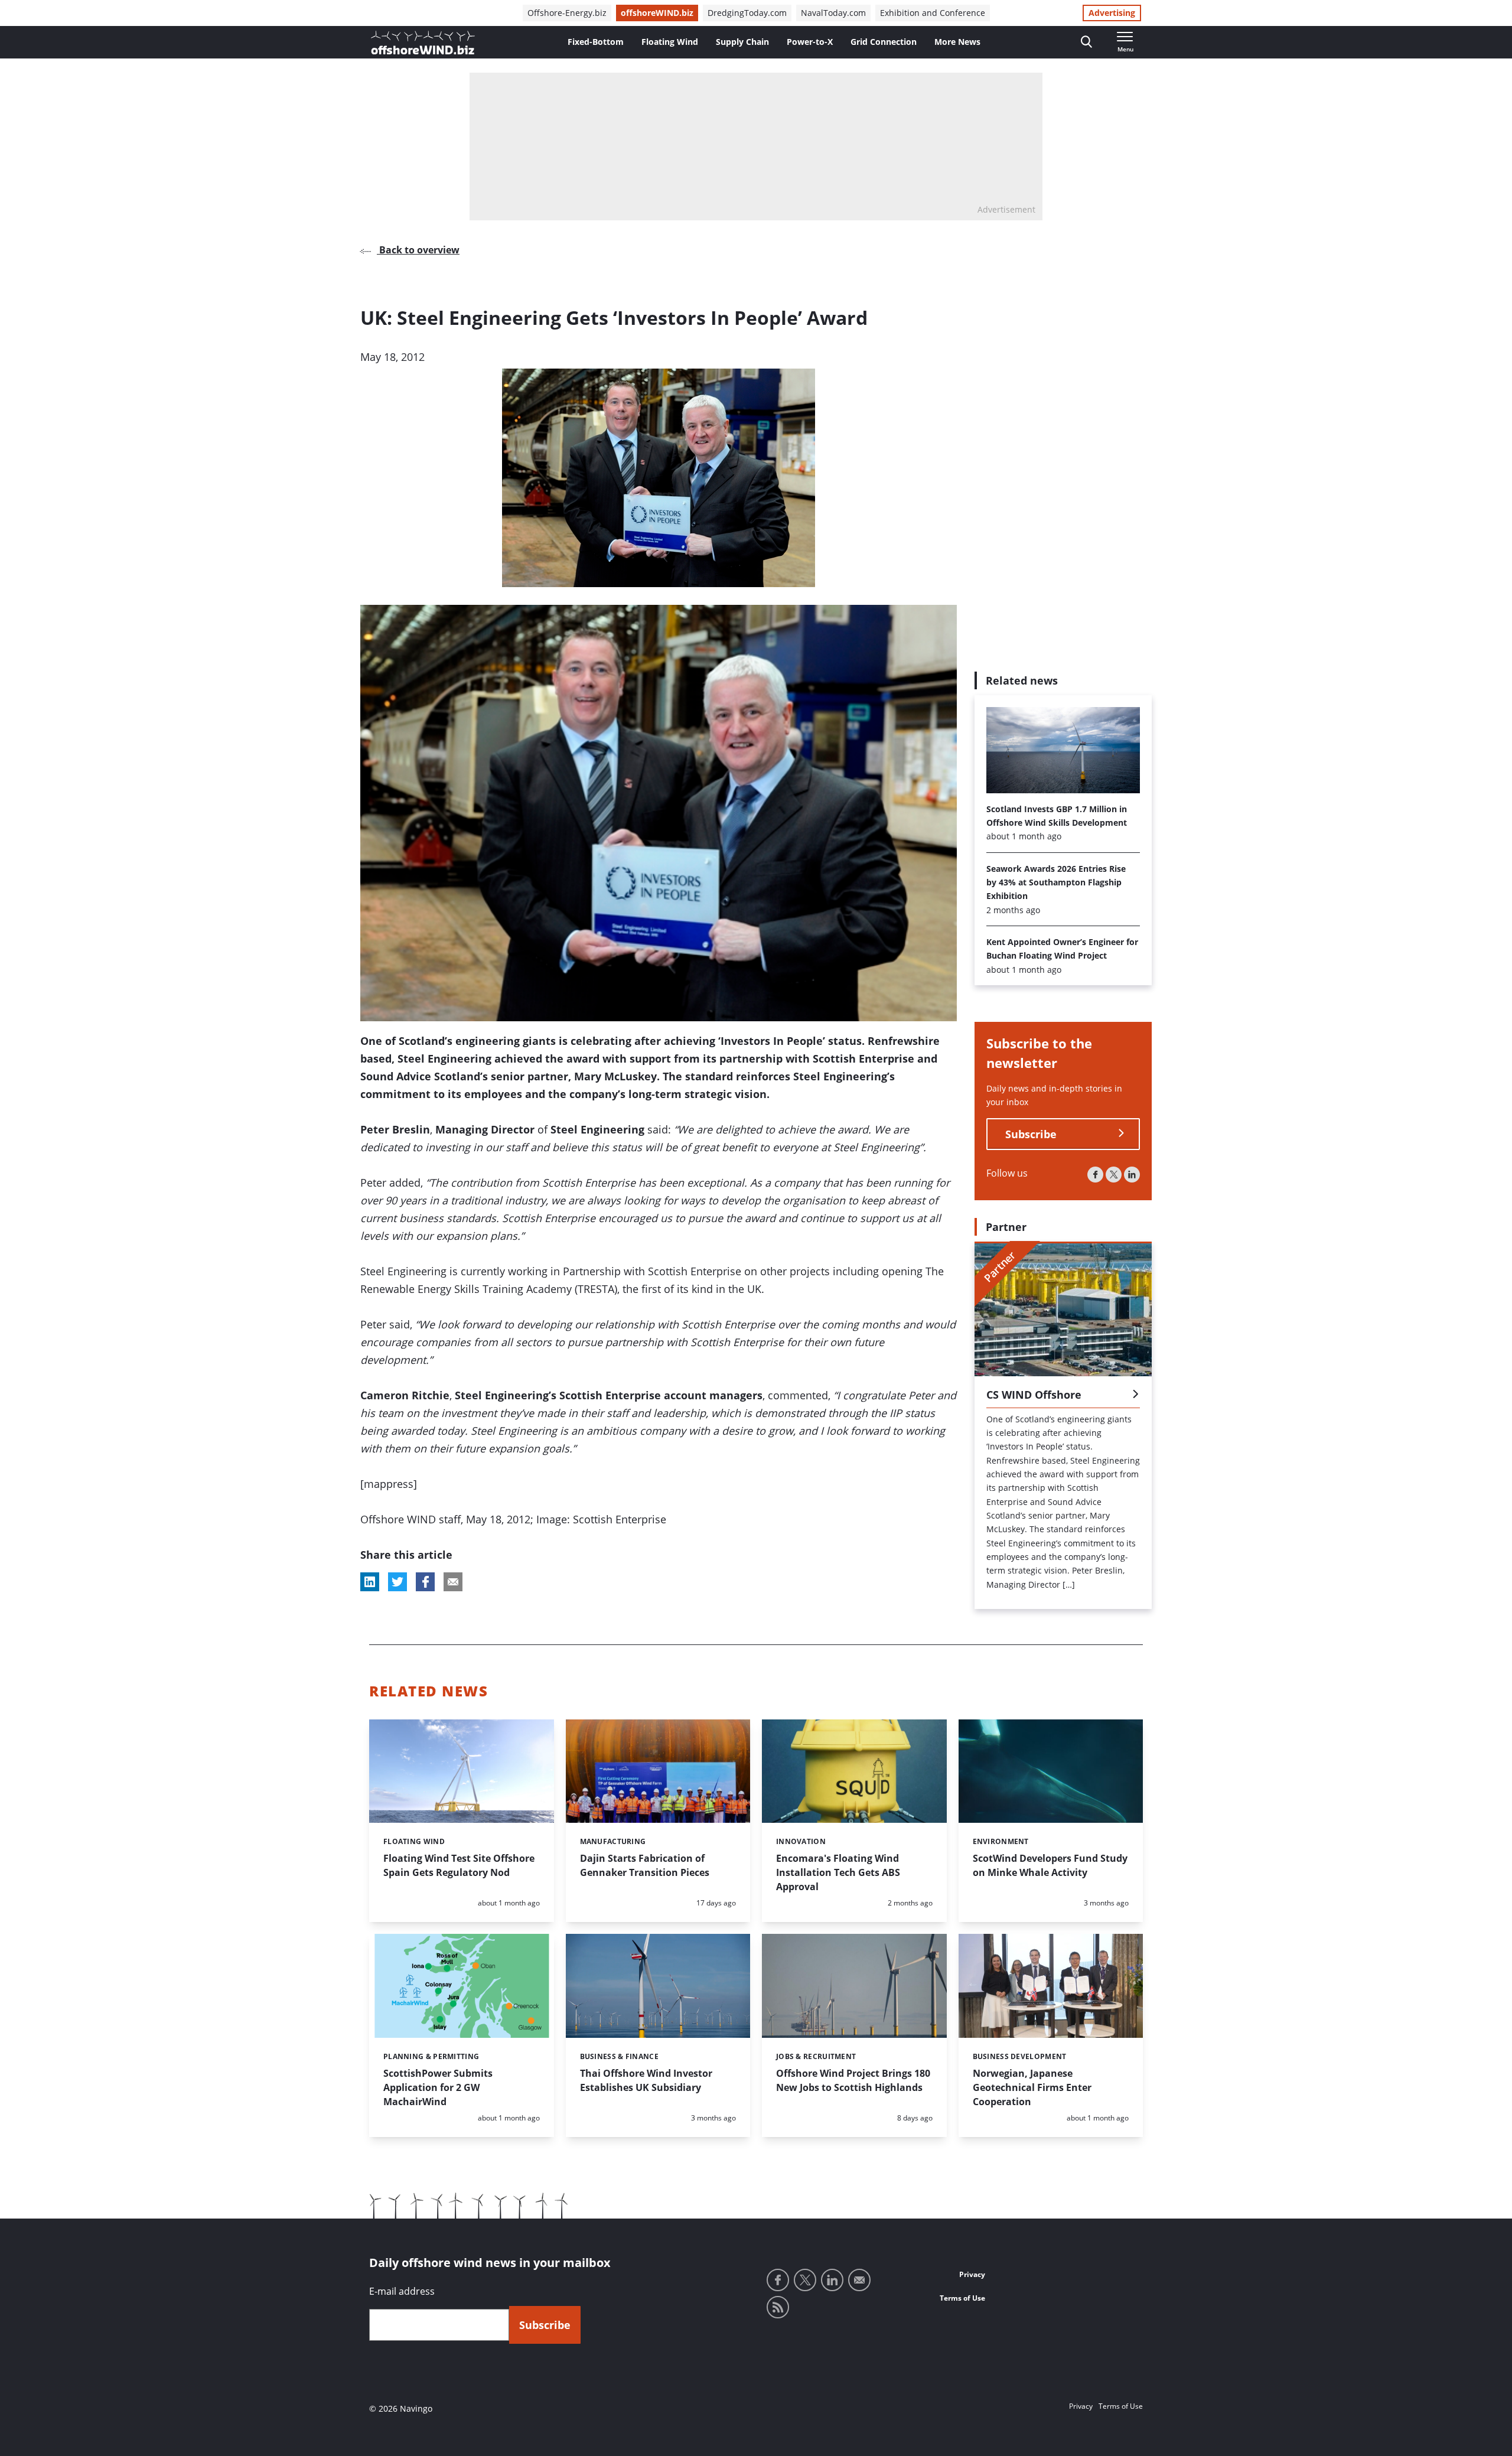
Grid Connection (884, 42)
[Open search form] (1086, 42)
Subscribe (1031, 1133)
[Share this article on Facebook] (425, 1582)
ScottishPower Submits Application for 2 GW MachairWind (438, 2087)
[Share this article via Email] (453, 1582)
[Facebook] (1095, 1174)
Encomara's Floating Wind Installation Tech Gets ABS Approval (838, 1872)
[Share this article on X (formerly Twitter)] (397, 1582)
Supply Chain (742, 42)
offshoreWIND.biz (657, 13)
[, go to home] (423, 43)
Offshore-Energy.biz (567, 13)
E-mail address (402, 2291)
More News (957, 42)
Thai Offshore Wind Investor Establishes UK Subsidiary (646, 2080)
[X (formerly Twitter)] (1114, 1174)
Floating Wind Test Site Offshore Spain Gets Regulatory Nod (459, 1865)
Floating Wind (670, 42)
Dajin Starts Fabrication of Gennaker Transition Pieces (645, 1865)
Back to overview (418, 250)
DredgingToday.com (747, 13)
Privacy (972, 2274)
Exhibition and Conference (933, 13)
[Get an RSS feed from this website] (778, 2307)
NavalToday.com (833, 13)
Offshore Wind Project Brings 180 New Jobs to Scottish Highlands (853, 2080)
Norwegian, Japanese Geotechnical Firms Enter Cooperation (1032, 2087)
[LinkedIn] (1132, 1174)
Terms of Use (962, 2298)
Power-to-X (810, 42)
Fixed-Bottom (596, 42)
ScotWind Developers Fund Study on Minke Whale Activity (1050, 1865)
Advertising (1112, 13)
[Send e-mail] (859, 2280)
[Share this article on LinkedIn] (370, 1582)
